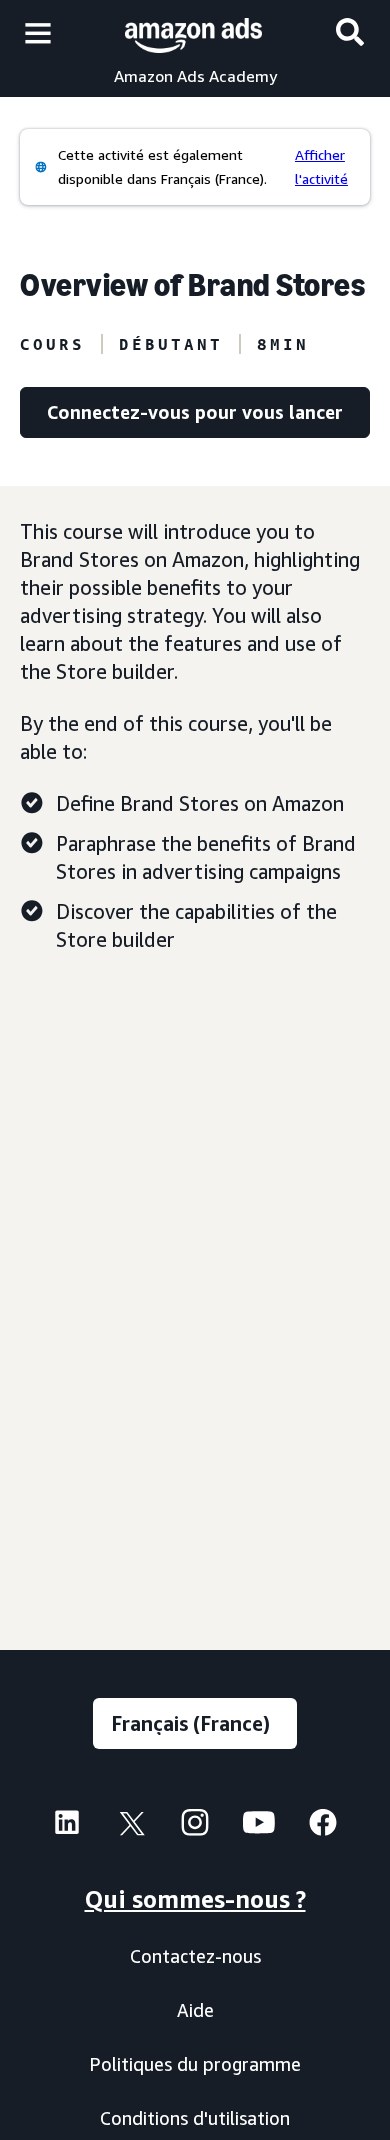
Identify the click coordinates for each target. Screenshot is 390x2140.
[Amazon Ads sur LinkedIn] (67, 1827)
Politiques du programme (195, 2064)
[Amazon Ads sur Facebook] (323, 1827)
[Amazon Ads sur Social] (259, 1827)
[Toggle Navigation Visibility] (38, 34)
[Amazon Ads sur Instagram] (195, 1827)
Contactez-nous (195, 1956)
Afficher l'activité (321, 166)
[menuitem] (67, 1825)
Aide (195, 2010)
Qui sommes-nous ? (195, 1899)
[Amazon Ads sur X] (131, 1827)
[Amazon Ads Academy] (193, 32)
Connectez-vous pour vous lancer (195, 412)
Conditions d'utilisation (195, 2118)
